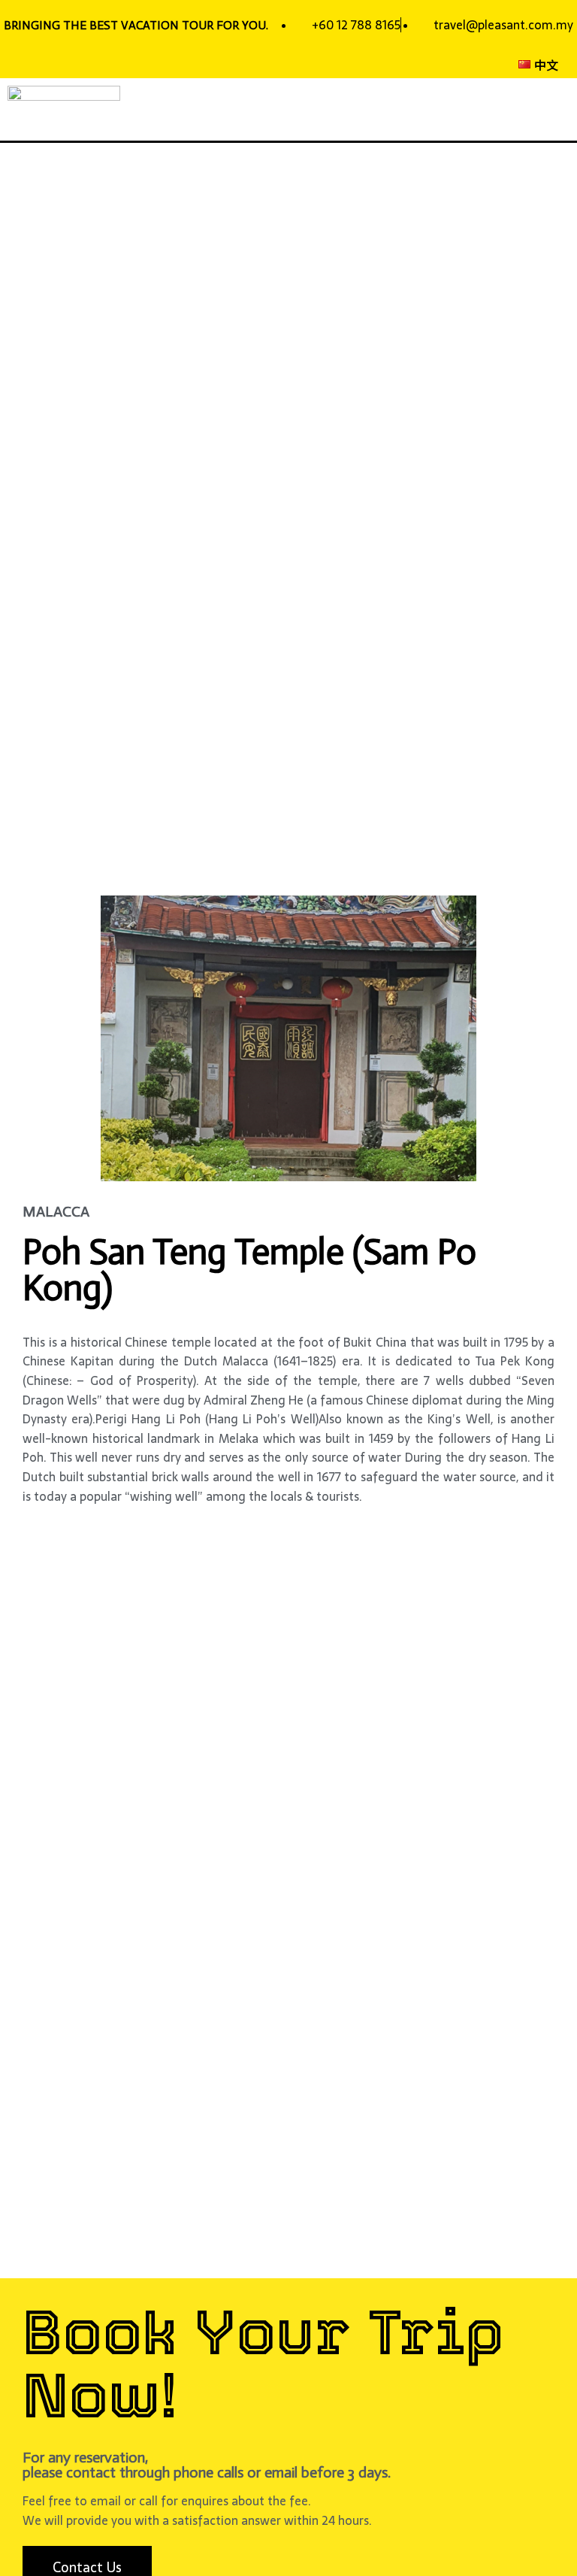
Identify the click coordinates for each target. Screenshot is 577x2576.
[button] (565, 109)
